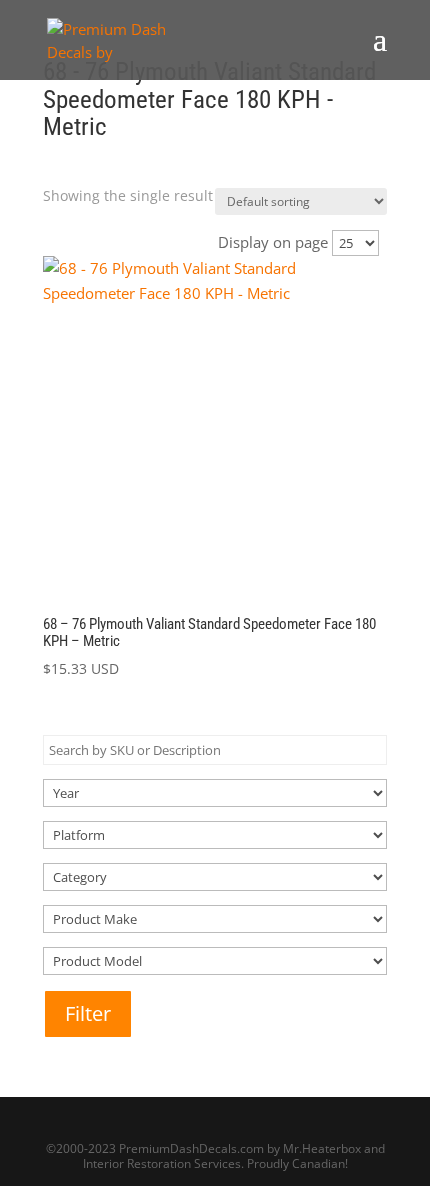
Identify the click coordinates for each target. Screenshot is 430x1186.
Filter (88, 1013)
